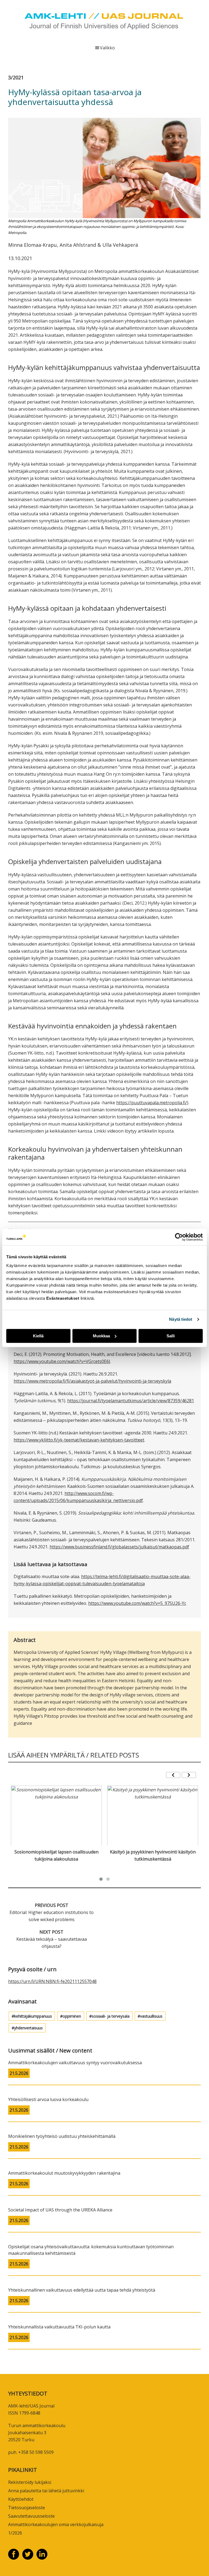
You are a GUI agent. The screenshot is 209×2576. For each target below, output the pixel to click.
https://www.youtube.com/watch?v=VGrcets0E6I (62, 1361)
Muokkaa (101, 1336)
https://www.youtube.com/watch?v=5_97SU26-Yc (137, 1603)
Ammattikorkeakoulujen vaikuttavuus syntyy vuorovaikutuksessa (75, 2063)
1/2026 (15, 2533)
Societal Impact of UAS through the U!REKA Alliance (60, 2210)
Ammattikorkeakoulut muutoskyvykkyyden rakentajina (64, 2173)
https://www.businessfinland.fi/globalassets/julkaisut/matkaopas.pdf (119, 1547)
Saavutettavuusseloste (31, 2516)
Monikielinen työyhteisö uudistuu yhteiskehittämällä (62, 2136)
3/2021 (16, 77)
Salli (171, 1336)
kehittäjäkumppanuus (33, 2016)
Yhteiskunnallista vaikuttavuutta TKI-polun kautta (59, 2327)
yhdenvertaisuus (28, 2028)
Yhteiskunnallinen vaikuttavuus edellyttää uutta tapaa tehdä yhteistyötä (82, 2290)
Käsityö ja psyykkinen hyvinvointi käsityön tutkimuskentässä (153, 1855)
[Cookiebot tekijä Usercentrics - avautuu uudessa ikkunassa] (179, 1237)
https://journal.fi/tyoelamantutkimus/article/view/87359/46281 (131, 1401)
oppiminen (72, 2016)
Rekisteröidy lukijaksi (30, 2482)
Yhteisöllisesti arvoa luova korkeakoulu (48, 2099)
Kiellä (38, 1336)
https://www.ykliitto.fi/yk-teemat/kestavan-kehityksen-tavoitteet (79, 1440)
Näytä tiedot (181, 1319)
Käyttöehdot (21, 2499)
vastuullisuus (151, 2016)
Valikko (107, 48)
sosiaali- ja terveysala (111, 2016)
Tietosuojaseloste (27, 2508)
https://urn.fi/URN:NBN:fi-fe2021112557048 (52, 1981)
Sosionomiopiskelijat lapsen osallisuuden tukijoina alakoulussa (56, 1855)
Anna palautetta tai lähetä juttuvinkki (46, 2491)
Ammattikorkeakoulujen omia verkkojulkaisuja (56, 2524)
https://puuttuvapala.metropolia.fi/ (152, 1103)
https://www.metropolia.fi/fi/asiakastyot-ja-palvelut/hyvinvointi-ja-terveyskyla (92, 1381)
